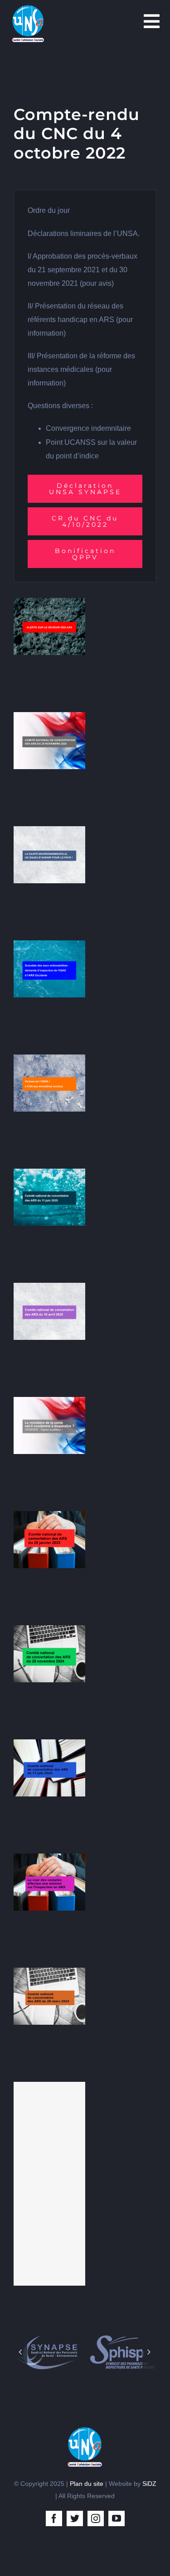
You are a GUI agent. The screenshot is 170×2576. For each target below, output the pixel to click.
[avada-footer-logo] (85, 2430)
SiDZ (149, 2484)
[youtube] (117, 2518)
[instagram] (96, 2518)
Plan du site (87, 2484)
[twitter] (75, 2518)
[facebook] (54, 2518)
